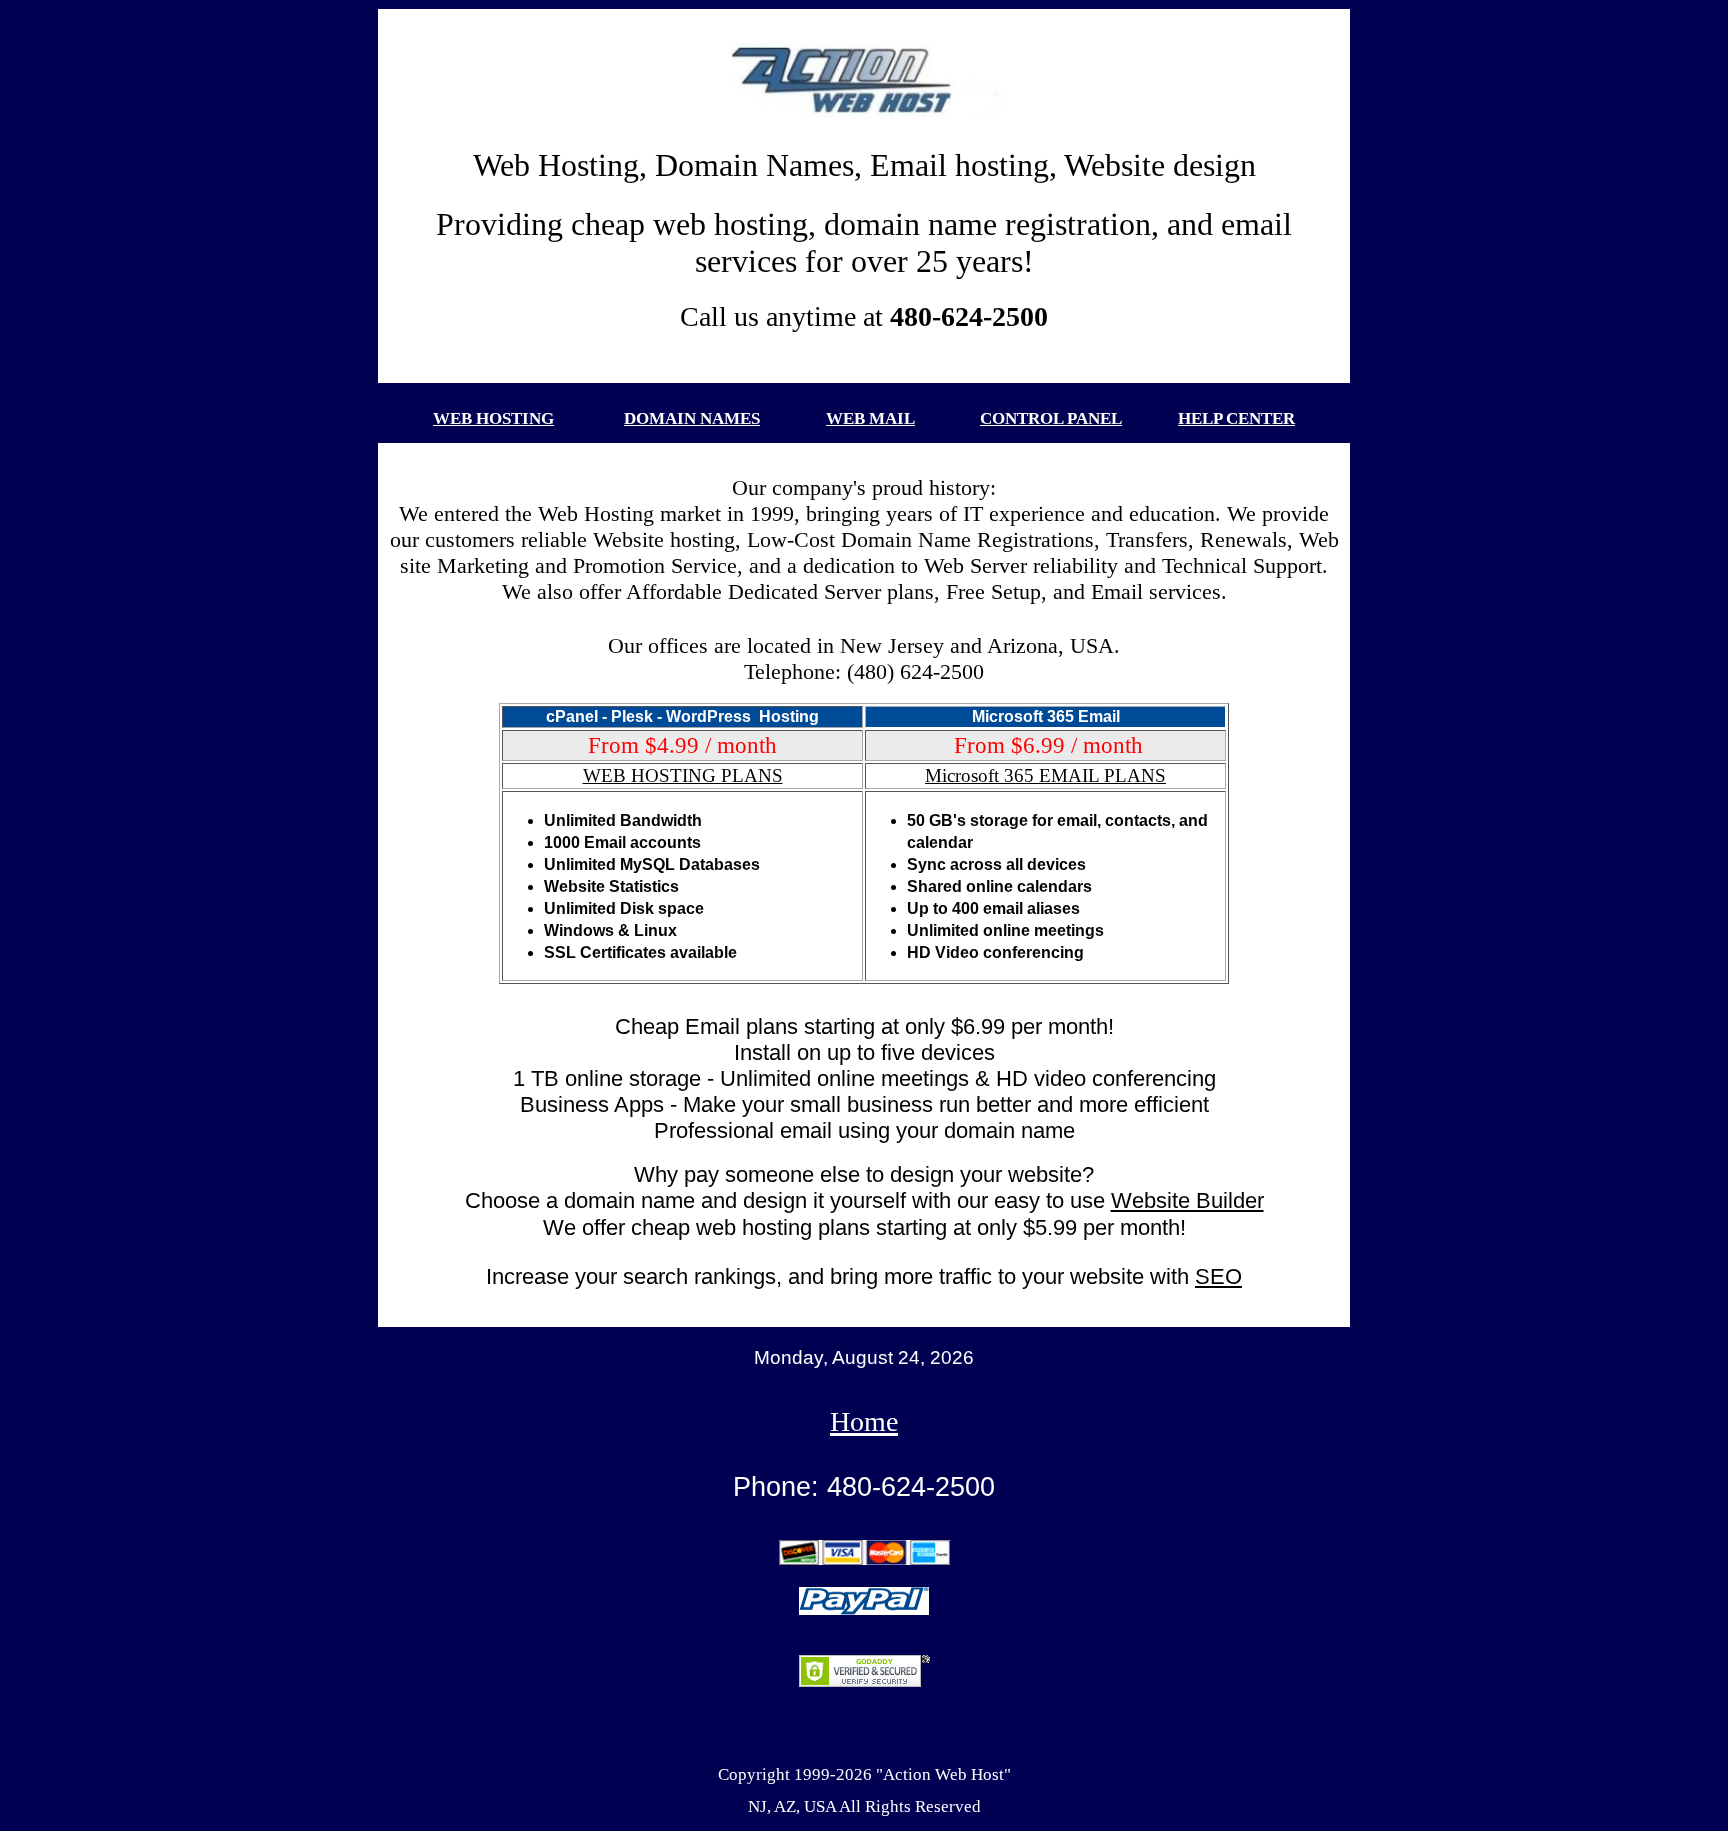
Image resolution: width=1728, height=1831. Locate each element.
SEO (1218, 1276)
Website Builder (1187, 1200)
